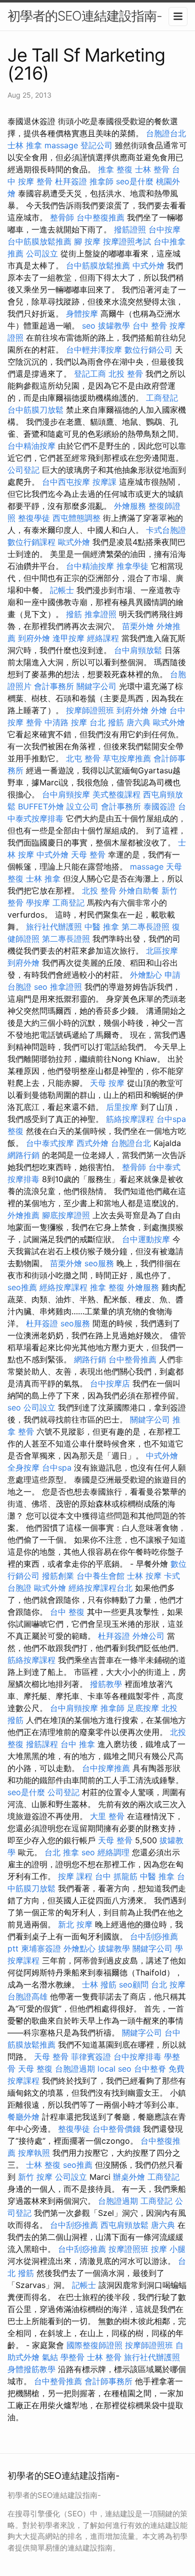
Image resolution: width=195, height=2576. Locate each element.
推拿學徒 (132, 566)
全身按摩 (23, 1468)
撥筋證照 (130, 229)
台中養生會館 (100, 1576)
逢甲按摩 (68, 638)
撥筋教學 (106, 1684)
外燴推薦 (23, 1215)
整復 (15, 1131)
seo (89, 326)
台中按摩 (164, 229)
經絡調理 (113, 1852)
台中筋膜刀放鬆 (35, 410)
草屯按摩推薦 (127, 758)
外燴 (159, 710)
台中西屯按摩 (66, 482)
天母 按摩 (107, 1083)
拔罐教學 (114, 326)
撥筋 (74, 614)
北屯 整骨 (83, 758)
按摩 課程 (75, 1876)
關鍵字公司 (96, 686)
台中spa (171, 1119)
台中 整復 (67, 1612)
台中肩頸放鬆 (138, 650)
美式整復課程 (116, 794)
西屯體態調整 (76, 518)
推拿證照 (100, 614)
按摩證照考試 (127, 241)
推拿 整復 (115, 169)
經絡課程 (103, 638)
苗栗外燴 (138, 626)
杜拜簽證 (71, 181)
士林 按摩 (144, 1576)
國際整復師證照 (94, 2345)
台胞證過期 (75, 2069)
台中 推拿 (78, 1744)
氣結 (50, 2357)
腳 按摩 (87, 241)
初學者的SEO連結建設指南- (85, 16)
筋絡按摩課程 (130, 1119)
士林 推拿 (25, 145)
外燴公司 (148, 1636)
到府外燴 (34, 638)
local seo (114, 2069)
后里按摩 (122, 1107)
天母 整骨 (88, 854)
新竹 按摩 (35, 2177)
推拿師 (101, 181)
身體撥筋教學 (31, 2369)
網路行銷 (23, 1155)
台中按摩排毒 (137, 2057)
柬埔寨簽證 (41, 1948)
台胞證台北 (166, 133)
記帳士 (62, 590)
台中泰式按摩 (50, 1143)
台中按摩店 (110, 1383)
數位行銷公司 (148, 350)
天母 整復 (35, 2069)
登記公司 (96, 145)
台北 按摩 (168, 1984)
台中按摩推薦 (106, 1768)
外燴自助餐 (139, 891)
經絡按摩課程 (63, 1287)
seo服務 (99, 1263)
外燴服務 (130, 506)
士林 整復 (43, 2165)
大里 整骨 (107, 1816)
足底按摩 (143, 1708)
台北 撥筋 (107, 722)
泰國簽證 (159, 806)
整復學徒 (34, 518)
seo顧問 (134, 1984)
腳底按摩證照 (66, 1215)
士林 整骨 (152, 169)
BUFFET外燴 (41, 806)
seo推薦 (22, 1287)
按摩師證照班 (90, 710)
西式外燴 (92, 1143)
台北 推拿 (62, 1852)
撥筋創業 (58, 1576)
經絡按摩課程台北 (100, 1588)
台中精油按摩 (31, 446)
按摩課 (104, 482)
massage (61, 145)
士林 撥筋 (99, 1984)
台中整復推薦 (100, 217)
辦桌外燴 (129, 2177)
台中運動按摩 (146, 1239)
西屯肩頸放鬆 (124, 2225)
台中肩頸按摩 (66, 794)
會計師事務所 (108, 2381)
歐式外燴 (74, 542)
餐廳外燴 (23, 2117)
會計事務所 (54, 686)
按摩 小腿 (168, 2249)
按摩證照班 (128, 2249)
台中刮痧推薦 (74, 2225)
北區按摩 (162, 951)
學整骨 (72, 2357)
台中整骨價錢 (116, 2129)
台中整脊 (150, 2069)
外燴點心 (146, 975)
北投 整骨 (126, 374)
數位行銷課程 (31, 542)
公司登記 (23, 470)
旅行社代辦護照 (54, 927)
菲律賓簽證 (91, 2057)
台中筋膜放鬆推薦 (39, 241)
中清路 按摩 (66, 722)
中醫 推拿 (102, 927)
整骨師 (62, 217)
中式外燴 (148, 265)
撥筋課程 (42, 1744)
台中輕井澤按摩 (94, 350)
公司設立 (42, 253)
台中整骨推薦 (132, 1359)
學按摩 (38, 903)
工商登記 (162, 398)
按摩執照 (34, 2153)
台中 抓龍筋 (116, 1876)
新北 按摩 (75, 1924)
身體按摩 (82, 314)
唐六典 (138, 722)
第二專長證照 (145, 927)
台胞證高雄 (27, 1996)
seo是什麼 (135, 181)
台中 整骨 (150, 326)
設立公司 (82, 806)
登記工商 (90, 374)
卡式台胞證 (166, 530)
